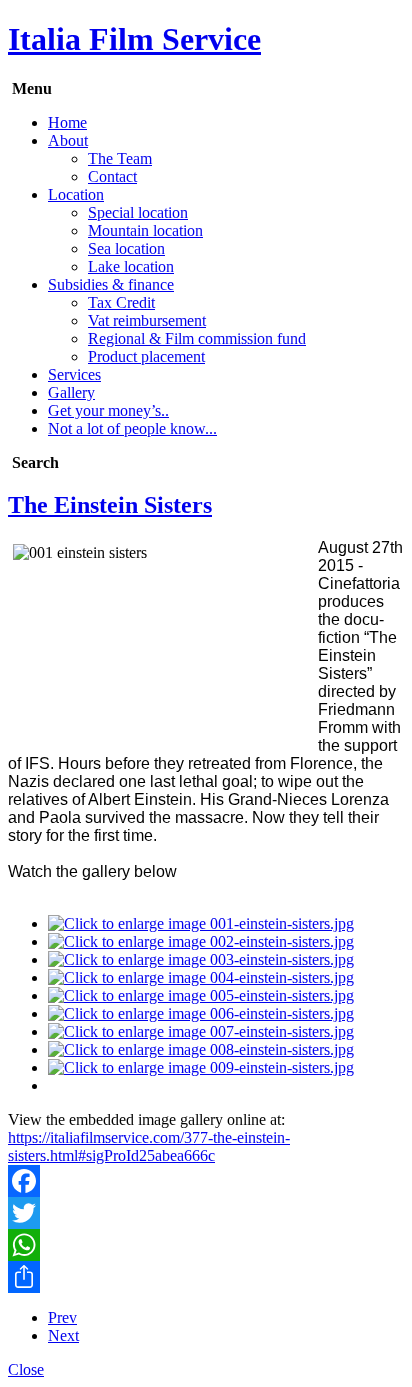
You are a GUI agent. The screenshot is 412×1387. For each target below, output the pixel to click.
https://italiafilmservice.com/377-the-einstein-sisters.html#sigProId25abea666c (149, 1146)
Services (74, 374)
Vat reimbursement (147, 320)
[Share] (206, 1277)
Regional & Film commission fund (197, 338)
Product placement (146, 356)
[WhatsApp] (206, 1245)
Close (26, 1369)
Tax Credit (121, 302)
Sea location (126, 248)
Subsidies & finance (111, 284)
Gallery (71, 392)
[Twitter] (206, 1213)
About (68, 140)
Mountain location (145, 230)
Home (67, 122)
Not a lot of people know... (132, 428)
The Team (120, 158)
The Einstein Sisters (110, 505)
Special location (138, 212)
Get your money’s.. (108, 410)
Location (76, 194)
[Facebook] (206, 1181)
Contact (112, 176)
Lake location (131, 266)
